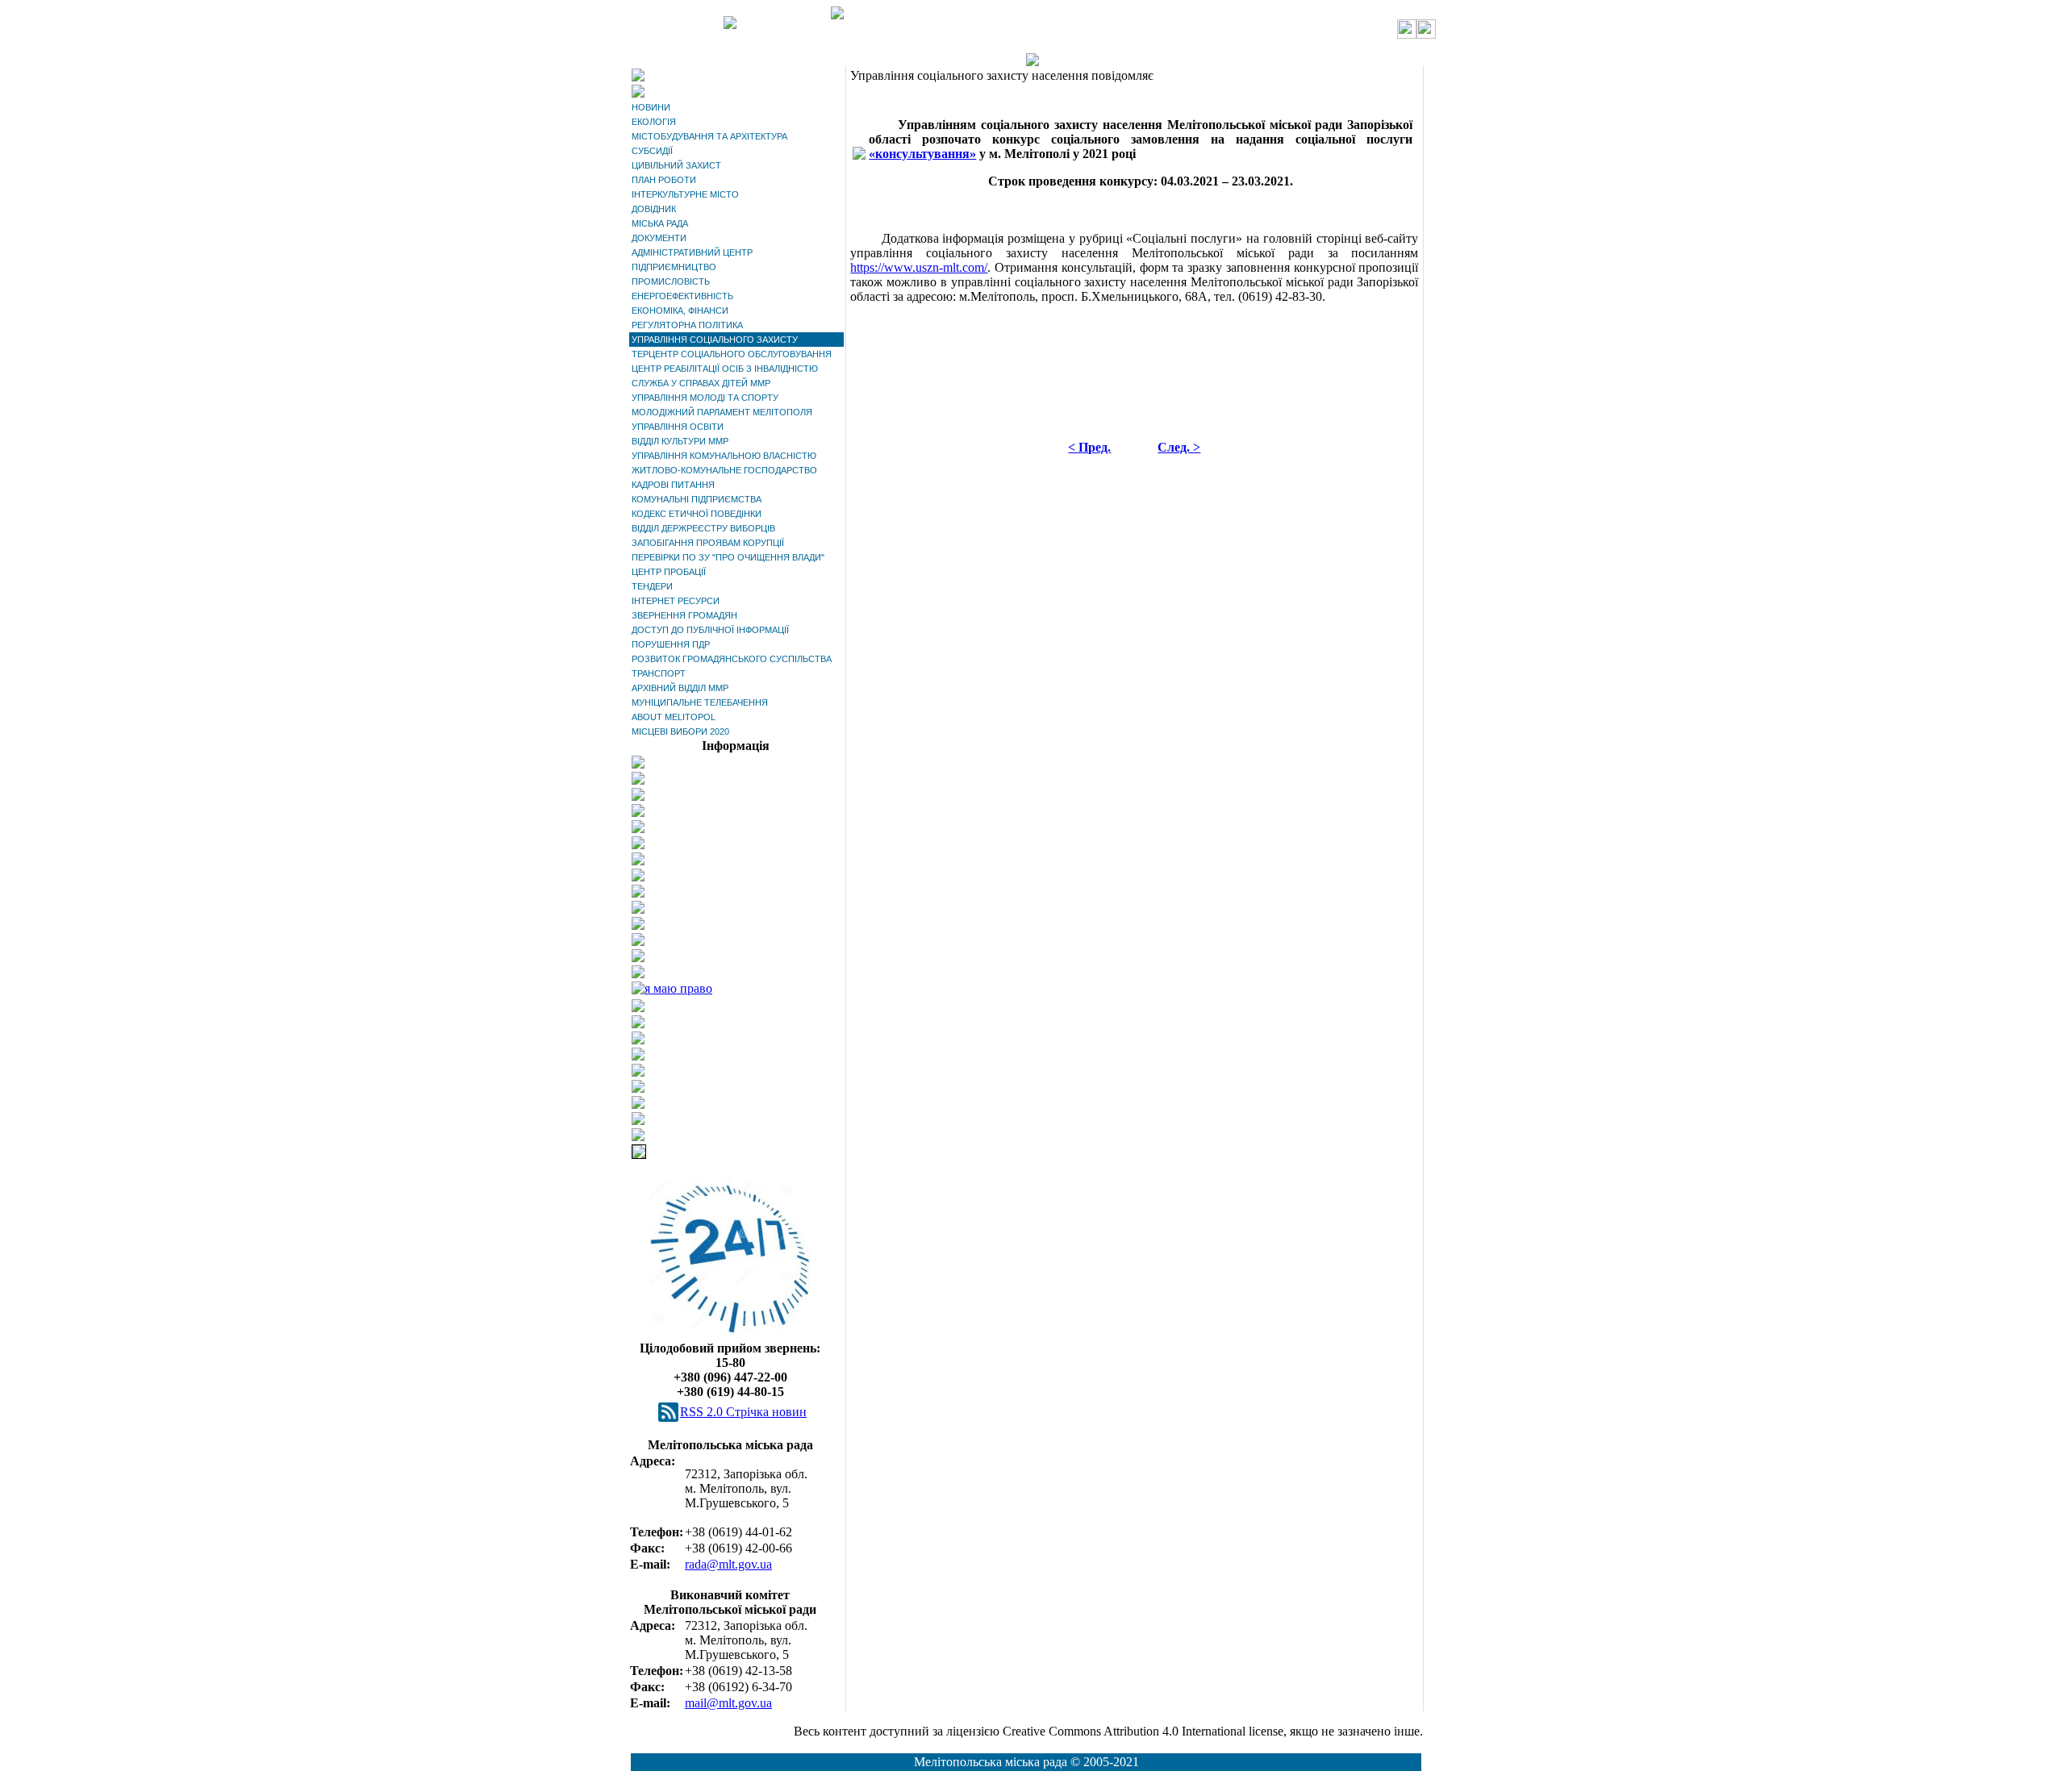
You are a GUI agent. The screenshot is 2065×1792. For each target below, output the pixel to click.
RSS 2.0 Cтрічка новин (743, 1412)
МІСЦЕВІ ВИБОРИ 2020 (680, 731)
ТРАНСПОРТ (659, 673)
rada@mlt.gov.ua (728, 1564)
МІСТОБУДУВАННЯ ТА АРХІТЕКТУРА (709, 136)
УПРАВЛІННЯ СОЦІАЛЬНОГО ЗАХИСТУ (715, 340)
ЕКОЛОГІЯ (654, 122)
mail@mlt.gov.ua (728, 1703)
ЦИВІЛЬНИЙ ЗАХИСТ (676, 165)
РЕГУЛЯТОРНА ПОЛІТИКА (687, 325)
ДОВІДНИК (654, 209)
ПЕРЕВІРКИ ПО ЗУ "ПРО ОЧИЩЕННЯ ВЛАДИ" (728, 557)
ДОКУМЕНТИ (659, 238)
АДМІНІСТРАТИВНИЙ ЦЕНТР (692, 252)
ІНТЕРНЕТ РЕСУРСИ (676, 601)
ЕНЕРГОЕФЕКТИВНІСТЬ (682, 296)
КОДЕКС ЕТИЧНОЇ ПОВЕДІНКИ (697, 514)
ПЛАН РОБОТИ (664, 180)
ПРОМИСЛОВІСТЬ (671, 281)
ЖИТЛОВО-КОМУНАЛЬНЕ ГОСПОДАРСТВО (724, 470)
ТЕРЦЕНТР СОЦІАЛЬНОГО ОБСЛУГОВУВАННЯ (732, 354)
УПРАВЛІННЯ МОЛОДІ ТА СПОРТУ (705, 398)
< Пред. (1089, 447)
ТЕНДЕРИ (652, 586)
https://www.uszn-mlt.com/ (919, 267)
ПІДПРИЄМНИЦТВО (674, 267)
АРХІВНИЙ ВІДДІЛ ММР (680, 688)
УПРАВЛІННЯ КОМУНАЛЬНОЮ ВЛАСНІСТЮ (724, 456)
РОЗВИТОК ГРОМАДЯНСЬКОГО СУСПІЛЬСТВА (732, 659)
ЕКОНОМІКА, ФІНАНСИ (680, 310)
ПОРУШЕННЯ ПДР (671, 644)
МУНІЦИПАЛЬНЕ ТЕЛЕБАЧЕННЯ (700, 702)
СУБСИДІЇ (652, 151)
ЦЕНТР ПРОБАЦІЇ (669, 572)
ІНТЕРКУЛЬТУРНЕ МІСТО (685, 194)
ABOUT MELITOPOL (674, 717)
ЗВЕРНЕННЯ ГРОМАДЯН (684, 615)
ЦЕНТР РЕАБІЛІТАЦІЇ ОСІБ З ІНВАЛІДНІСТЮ (725, 369)
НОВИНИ (651, 107)
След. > (1179, 447)
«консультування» (922, 154)
